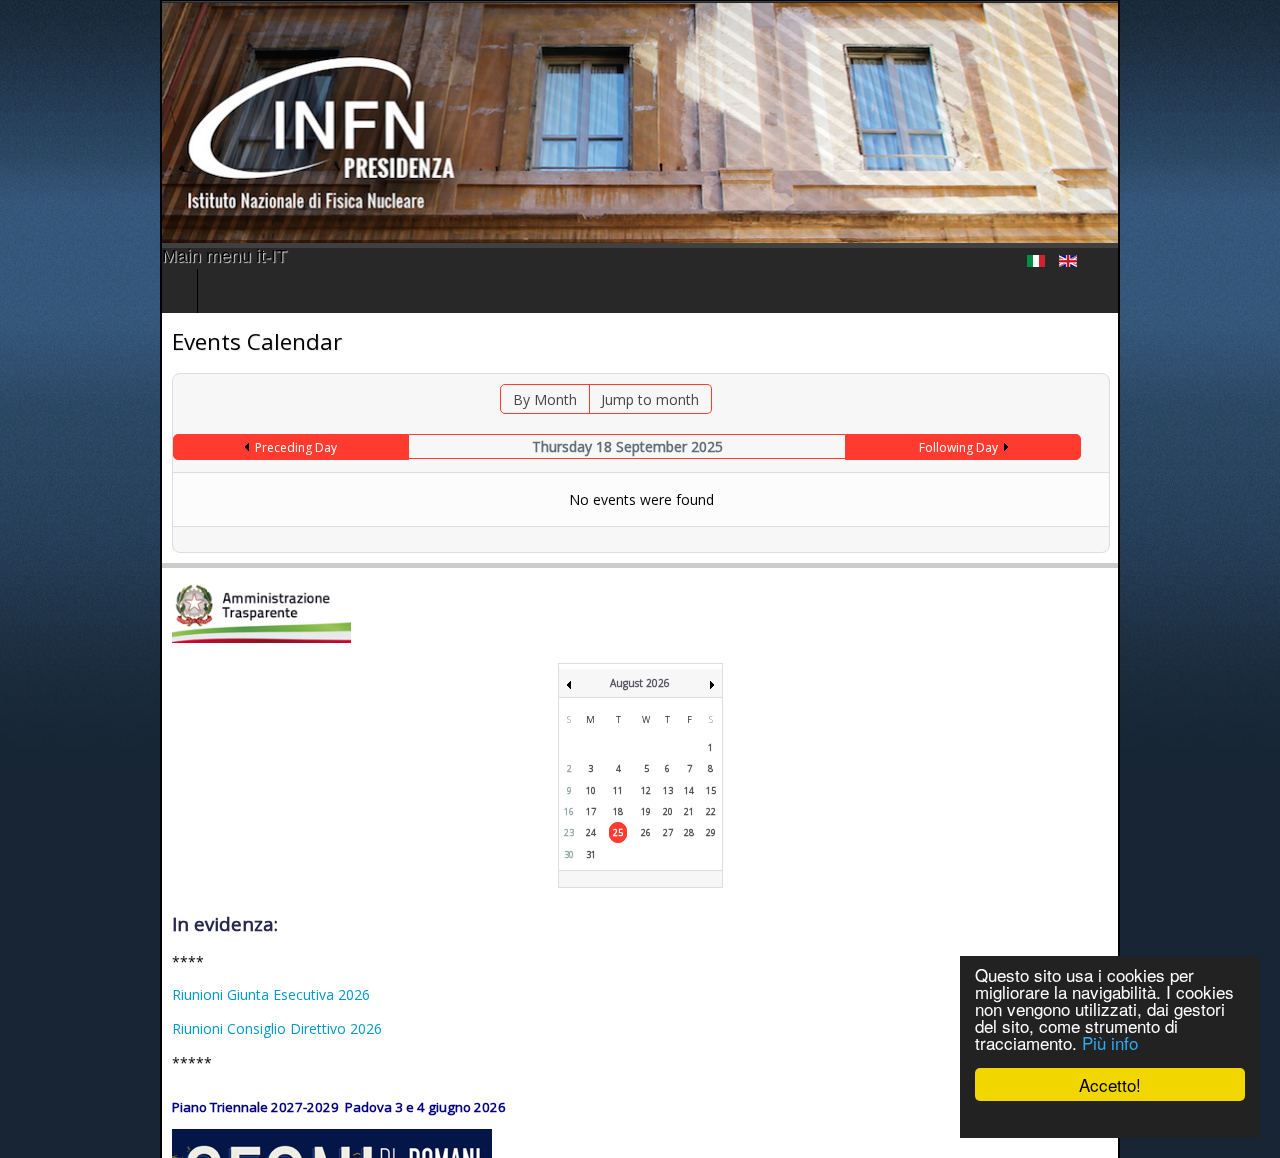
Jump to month (639, 399)
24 (591, 832)
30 (569, 854)
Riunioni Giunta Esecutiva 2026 (111, 994)
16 (569, 811)
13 (668, 790)
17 (591, 811)
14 (689, 790)
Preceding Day (176, 447)
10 (591, 790)
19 (646, 811)
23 (569, 832)
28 (689, 832)
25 (618, 832)
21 (689, 811)
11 (618, 790)
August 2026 (640, 683)
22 (711, 811)
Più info (1110, 1042)
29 (711, 832)
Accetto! (1110, 1084)
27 (668, 832)
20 (668, 811)
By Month (534, 399)
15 (711, 790)
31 (591, 854)
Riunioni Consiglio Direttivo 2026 (117, 1028)
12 (646, 790)
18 (618, 811)
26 (646, 832)
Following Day (1067, 447)
